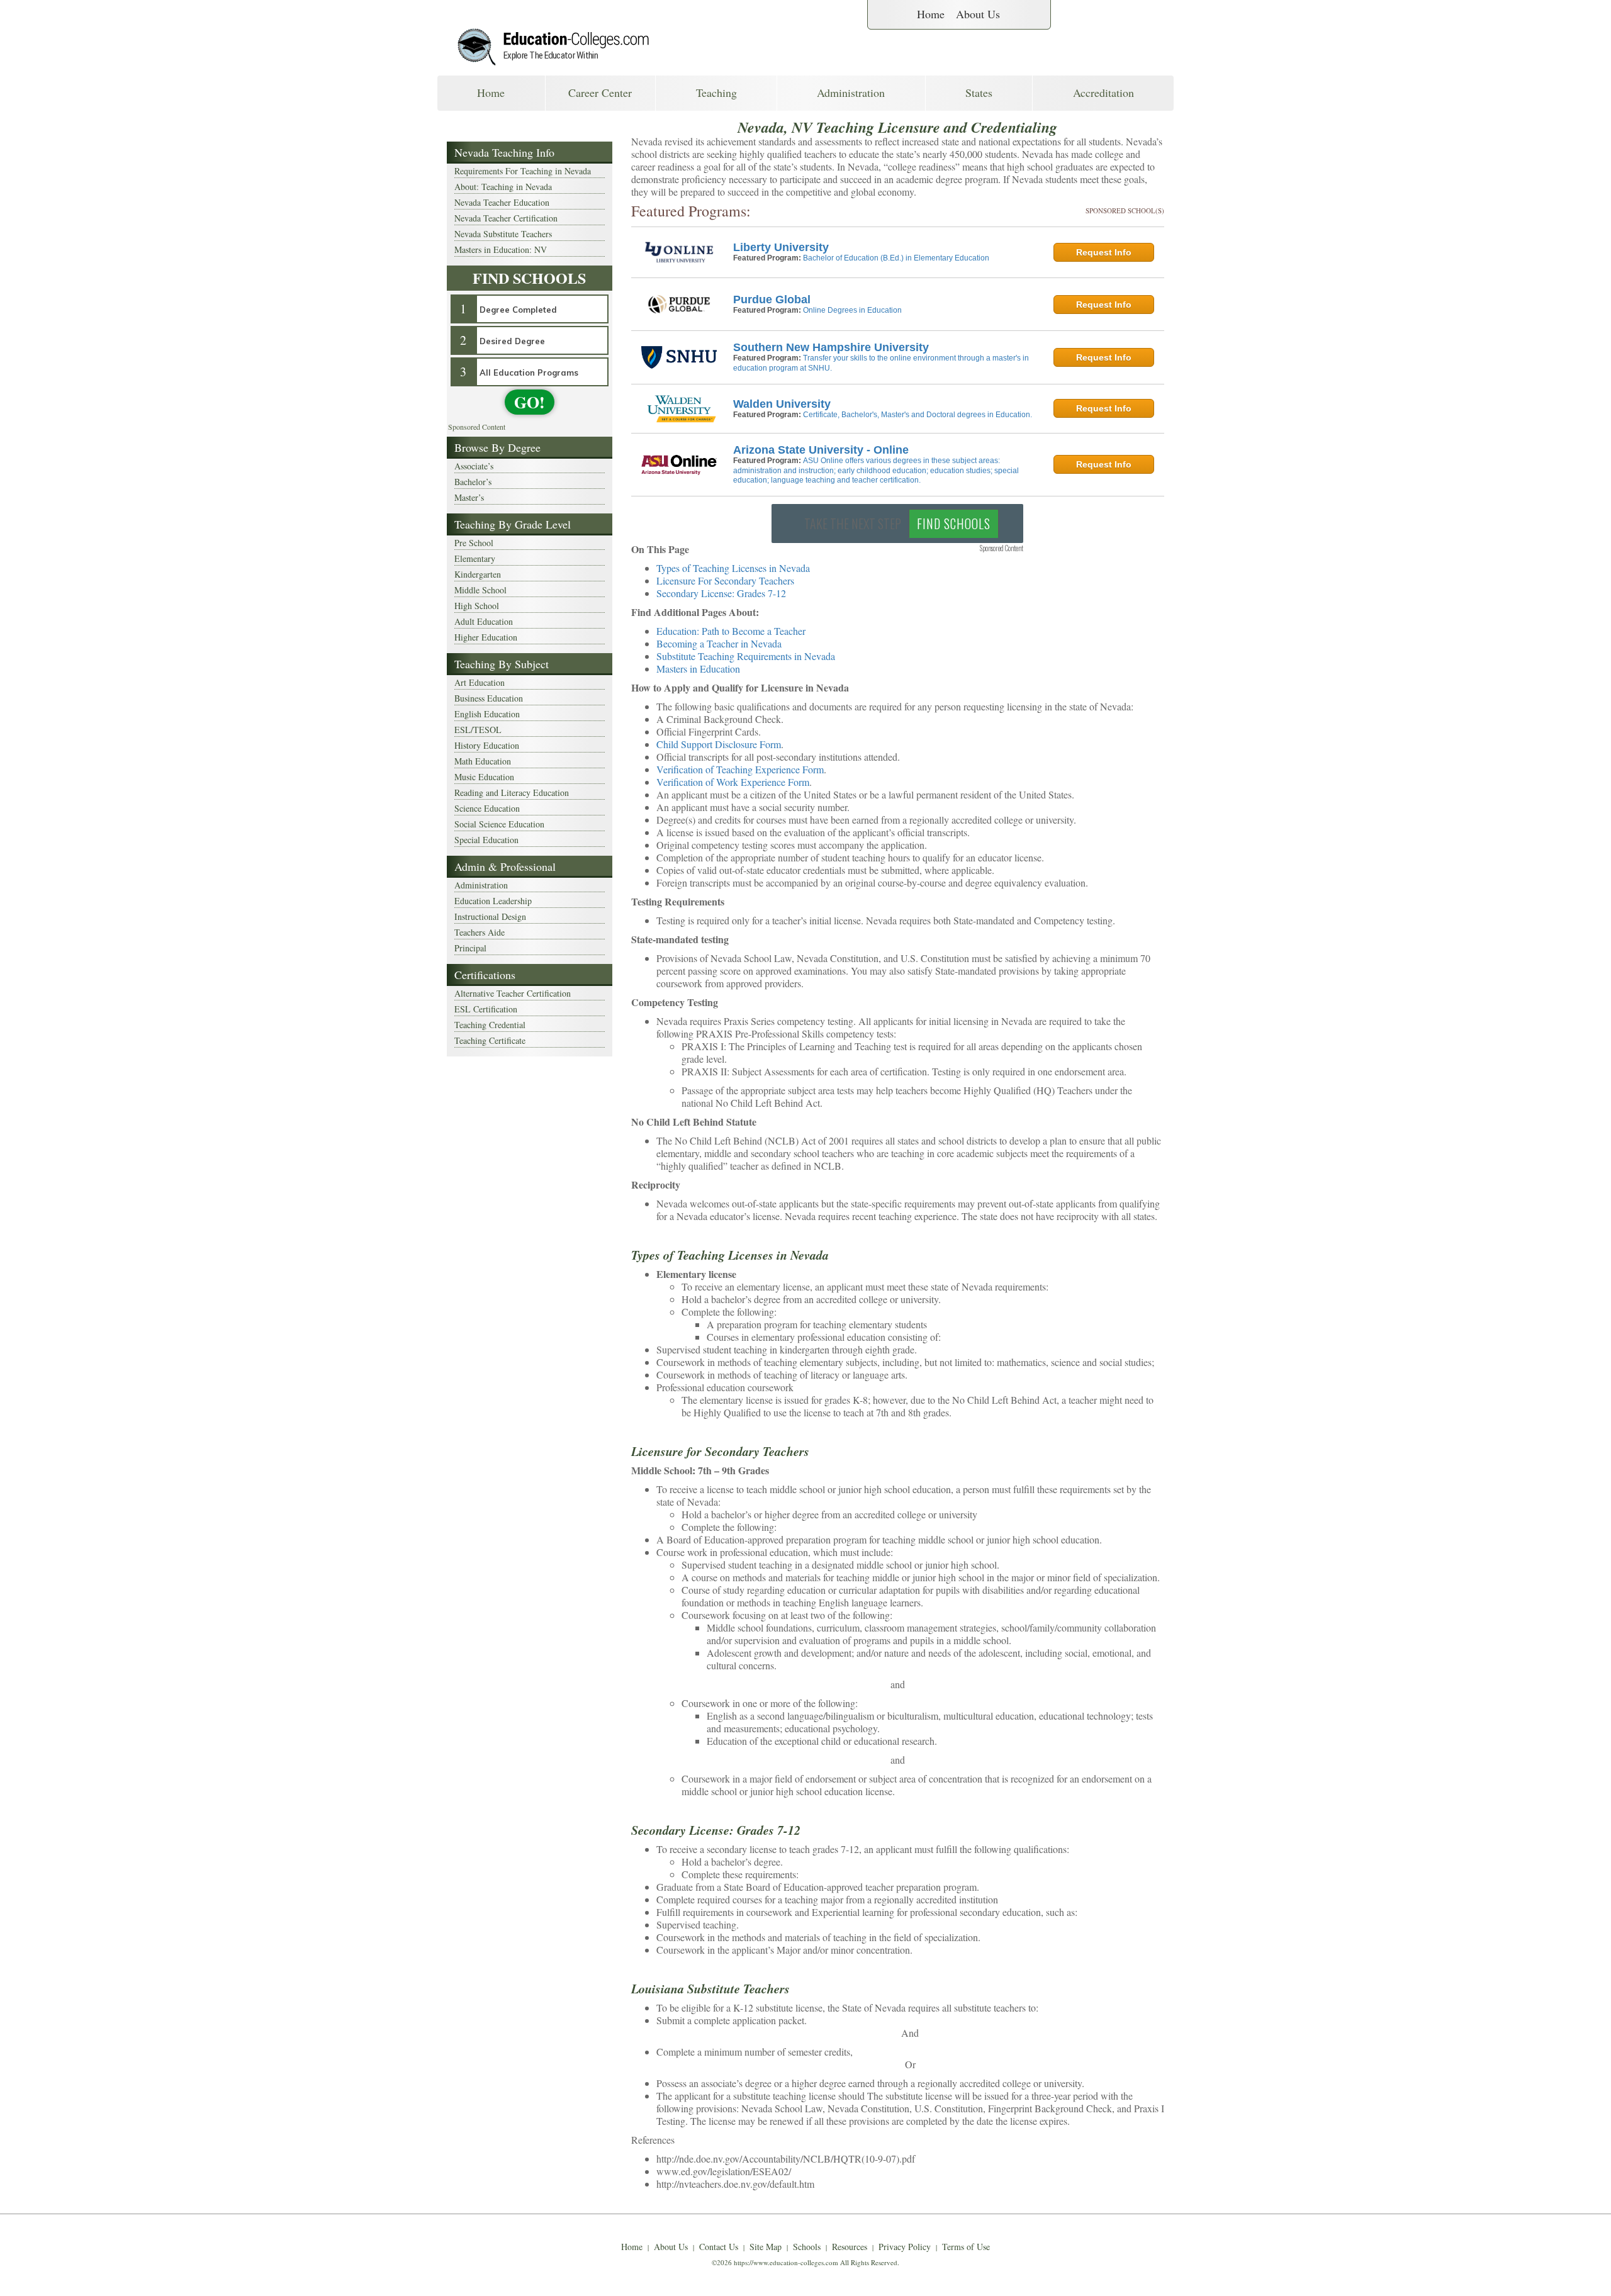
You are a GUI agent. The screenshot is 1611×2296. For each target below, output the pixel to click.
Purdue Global (772, 300)
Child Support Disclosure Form (719, 744)
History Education (487, 745)
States (979, 92)
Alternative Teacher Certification (513, 993)
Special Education (486, 840)
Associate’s (474, 466)
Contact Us (719, 2247)
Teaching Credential (490, 1025)
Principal (470, 948)
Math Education (483, 761)
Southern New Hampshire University (831, 347)
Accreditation (1103, 92)
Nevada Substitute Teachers (503, 234)
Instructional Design (490, 916)
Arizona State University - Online (821, 450)
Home (931, 14)
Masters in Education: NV (501, 249)
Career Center (600, 92)
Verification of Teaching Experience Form (740, 769)
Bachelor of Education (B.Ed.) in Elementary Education (896, 258)
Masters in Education (698, 669)
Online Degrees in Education (852, 310)
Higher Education (486, 637)
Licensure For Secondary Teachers (725, 580)
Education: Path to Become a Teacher (731, 631)
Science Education (487, 808)
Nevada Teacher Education (502, 202)
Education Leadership (493, 901)
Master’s (469, 497)
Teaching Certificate (490, 1040)
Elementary (475, 558)
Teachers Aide (480, 932)
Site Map (766, 2247)
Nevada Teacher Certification (506, 218)
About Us (978, 14)
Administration (851, 92)
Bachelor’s (473, 482)
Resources (850, 2247)
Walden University (782, 404)
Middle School (480, 590)
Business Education (489, 698)
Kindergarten (478, 574)
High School (477, 606)
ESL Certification (486, 1009)
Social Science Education (499, 824)
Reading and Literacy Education (512, 792)
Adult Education (484, 621)
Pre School (474, 543)
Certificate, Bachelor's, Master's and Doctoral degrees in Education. (918, 415)
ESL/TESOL (478, 730)
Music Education (484, 777)
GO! (530, 402)
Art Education (480, 682)
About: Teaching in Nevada (503, 187)
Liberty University (781, 247)
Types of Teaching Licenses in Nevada (733, 568)
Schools (807, 2247)
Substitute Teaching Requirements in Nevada (746, 656)
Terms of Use (966, 2247)
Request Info (1104, 252)
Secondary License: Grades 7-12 (721, 593)
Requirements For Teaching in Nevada (523, 171)
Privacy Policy (905, 2247)
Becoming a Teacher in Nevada (719, 643)
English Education (487, 714)
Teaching (716, 92)
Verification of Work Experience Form (733, 782)
